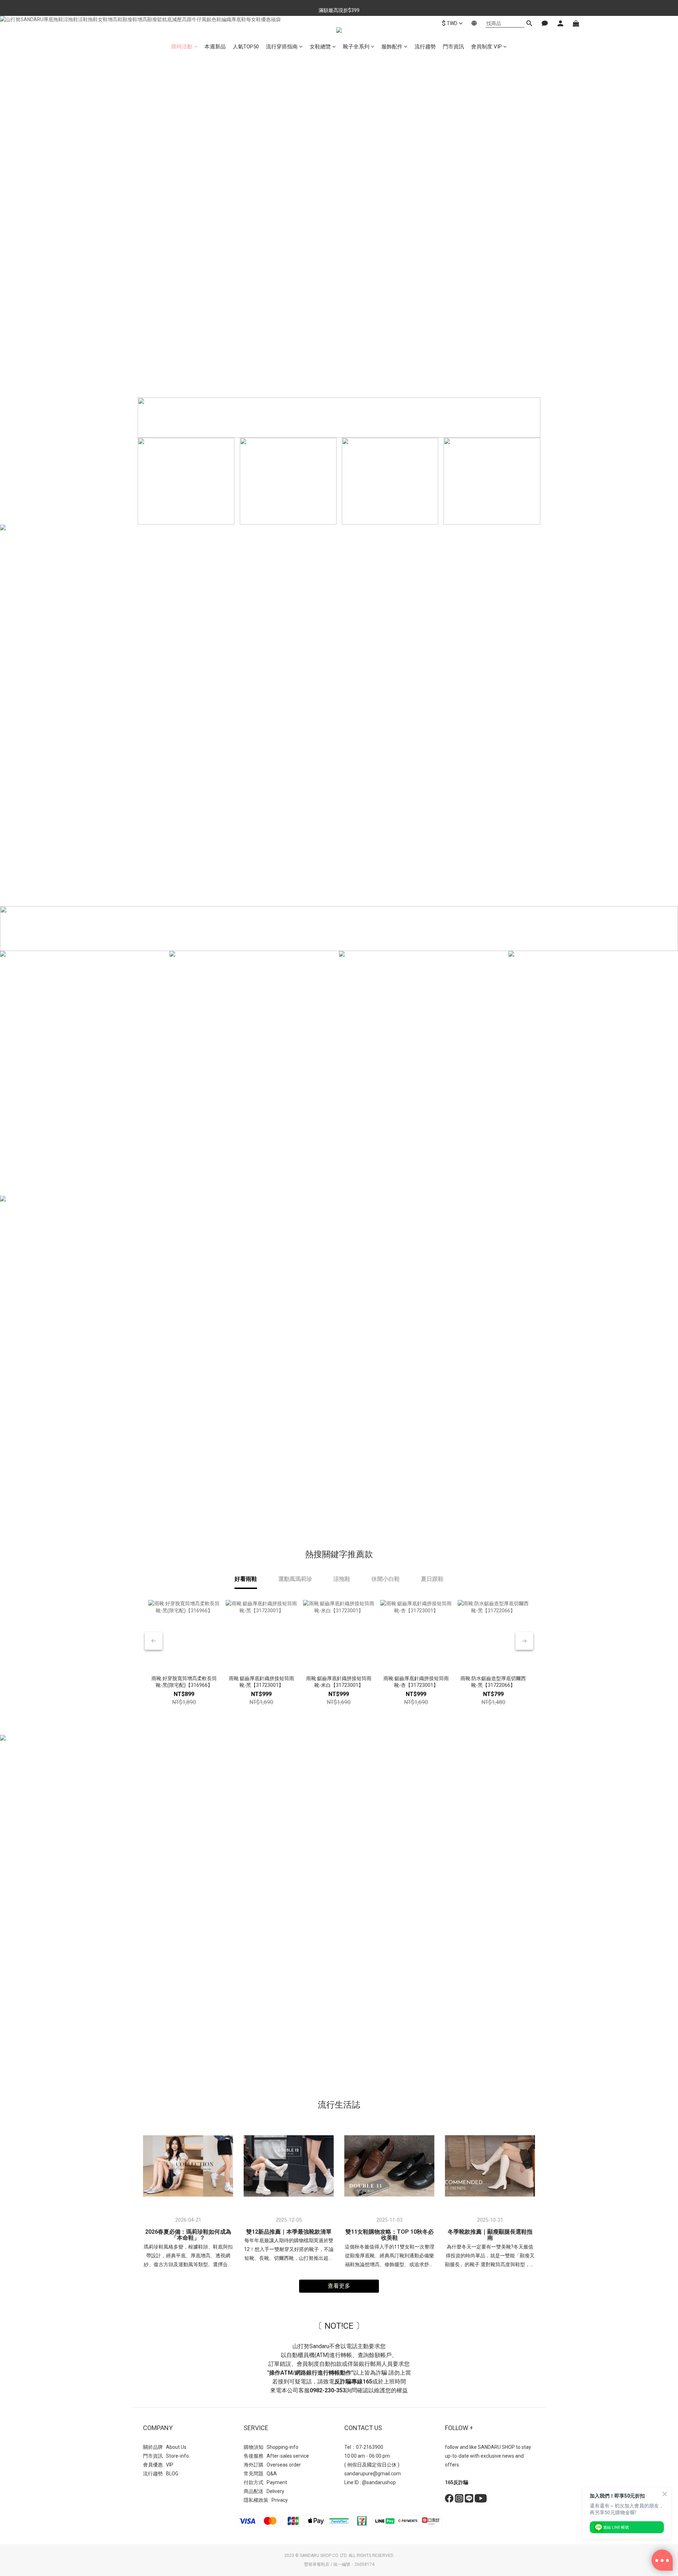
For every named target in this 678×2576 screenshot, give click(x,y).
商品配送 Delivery (264, 2491)
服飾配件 (392, 47)
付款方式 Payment (265, 2482)
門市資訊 (453, 47)
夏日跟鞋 (432, 1579)
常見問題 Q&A (260, 2474)
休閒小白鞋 (386, 1579)
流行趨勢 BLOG (161, 2474)
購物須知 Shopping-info (271, 2447)
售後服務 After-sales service (276, 2456)
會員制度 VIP (486, 47)
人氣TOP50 (246, 47)
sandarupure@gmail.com (373, 2474)
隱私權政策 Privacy (266, 2500)
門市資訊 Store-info (166, 2456)
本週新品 (215, 47)
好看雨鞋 (246, 1579)
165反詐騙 (457, 2482)
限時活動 (182, 47)
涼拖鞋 (342, 1579)
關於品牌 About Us (165, 2447)
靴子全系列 (356, 47)
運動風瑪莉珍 (295, 1579)
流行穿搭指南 (282, 47)
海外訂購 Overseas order (272, 2465)
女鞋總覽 (320, 47)
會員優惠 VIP (158, 2465)
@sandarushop (379, 2482)
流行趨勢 (425, 47)
